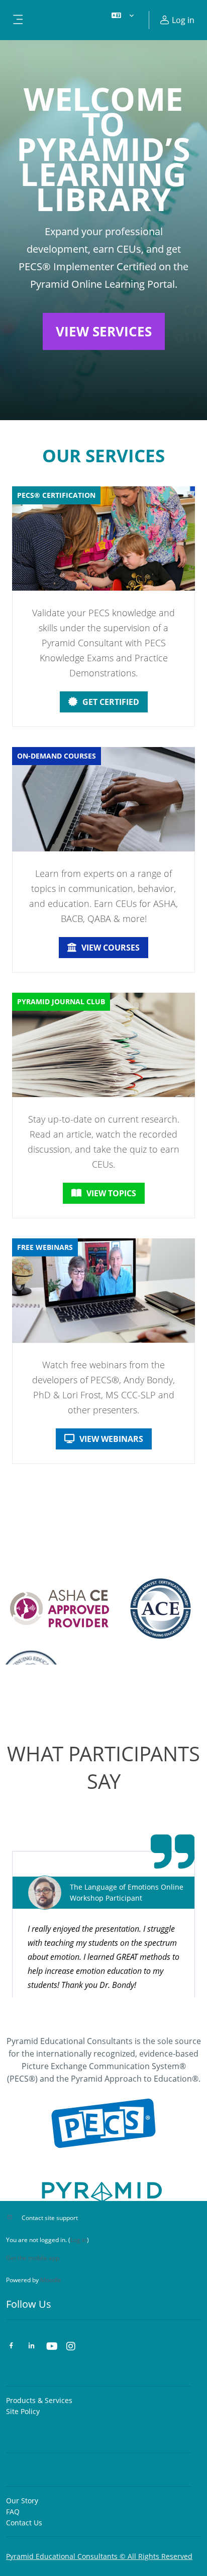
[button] (123, 20)
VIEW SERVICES (104, 331)
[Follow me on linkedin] (31, 2347)
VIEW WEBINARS (111, 1439)
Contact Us (24, 2523)
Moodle (51, 2280)
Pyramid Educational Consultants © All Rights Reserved (99, 2556)
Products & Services (39, 2400)
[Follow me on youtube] (51, 2347)
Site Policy (23, 2411)
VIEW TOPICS (111, 1193)
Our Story (22, 2501)
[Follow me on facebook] (11, 2347)
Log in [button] (183, 20)
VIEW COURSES (111, 948)
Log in (79, 2240)
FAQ (13, 2512)
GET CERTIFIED (111, 702)
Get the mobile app (33, 2258)
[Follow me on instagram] (71, 2347)
